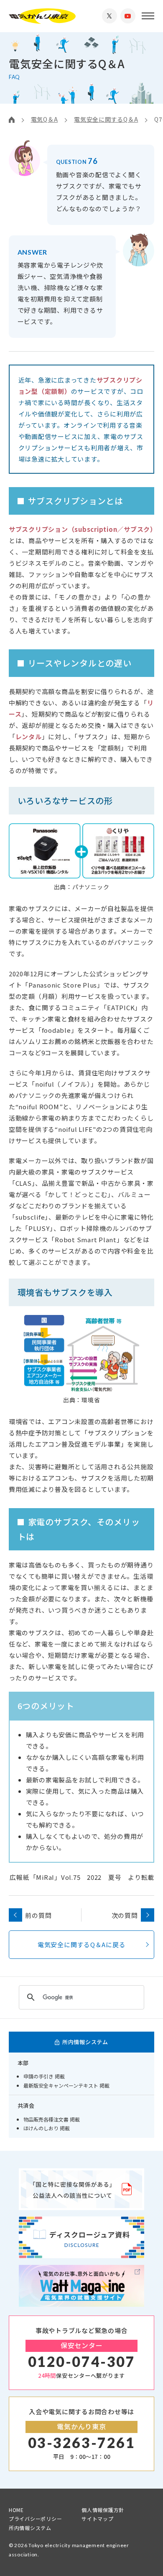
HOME (16, 2510)
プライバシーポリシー (36, 2519)
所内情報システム (30, 2528)
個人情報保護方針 (103, 2510)
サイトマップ (98, 2519)
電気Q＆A (45, 119)
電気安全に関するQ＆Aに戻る (82, 1944)
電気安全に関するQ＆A (106, 119)
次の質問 (125, 1915)
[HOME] (12, 119)
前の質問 (38, 1915)
